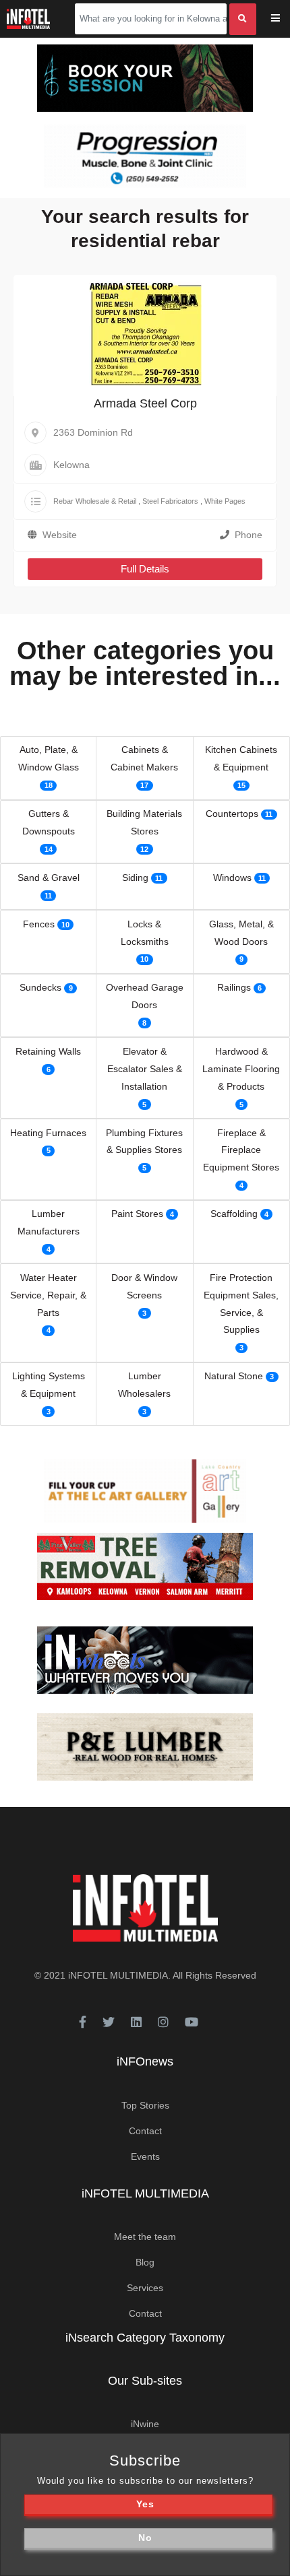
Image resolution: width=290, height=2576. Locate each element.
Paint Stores (137, 1214)
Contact (145, 2131)
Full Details (145, 569)
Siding (135, 878)
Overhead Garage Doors (145, 996)
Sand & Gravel (49, 878)
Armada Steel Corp (145, 403)
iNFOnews (145, 2061)
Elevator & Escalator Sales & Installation (145, 1069)
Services (145, 2288)
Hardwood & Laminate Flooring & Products (241, 1069)
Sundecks (40, 987)
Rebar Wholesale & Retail (95, 501)
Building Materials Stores (144, 822)
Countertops (232, 814)
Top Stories (145, 2105)
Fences (39, 924)
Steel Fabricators (170, 501)
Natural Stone (234, 1376)
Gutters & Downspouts (49, 822)
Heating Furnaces (48, 1133)
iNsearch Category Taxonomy (145, 2338)
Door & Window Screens (144, 1286)
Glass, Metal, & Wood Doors (241, 933)
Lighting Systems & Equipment (49, 1385)
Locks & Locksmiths (145, 933)
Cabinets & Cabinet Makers (144, 758)
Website (60, 535)
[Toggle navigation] (284, 19)
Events (145, 2156)
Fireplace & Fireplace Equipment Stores (241, 1150)
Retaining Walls (48, 1051)
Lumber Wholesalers (144, 1385)
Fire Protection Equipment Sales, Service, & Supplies (241, 1304)
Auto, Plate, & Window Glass (49, 758)
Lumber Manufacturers (49, 1222)
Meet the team (145, 2237)
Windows (232, 878)
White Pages (225, 501)
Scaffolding (234, 1214)
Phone (249, 535)
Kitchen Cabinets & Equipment (241, 758)
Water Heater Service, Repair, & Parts (48, 1295)
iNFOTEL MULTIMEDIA (118, 1975)
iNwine (145, 2424)
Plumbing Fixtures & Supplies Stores (144, 1142)
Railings (234, 987)
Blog (145, 2262)
